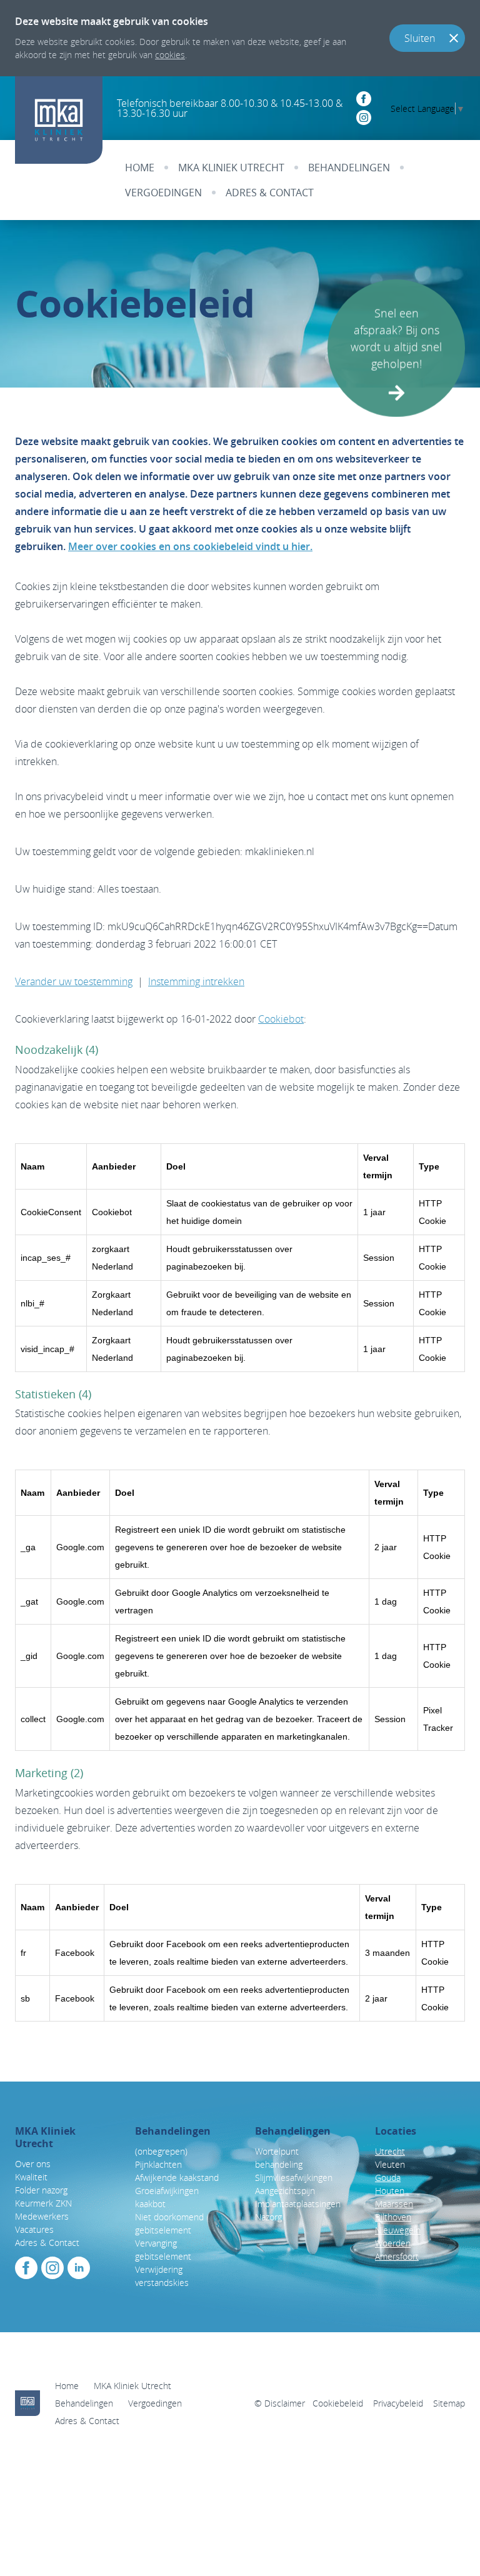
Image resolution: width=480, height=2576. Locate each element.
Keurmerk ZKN (43, 2203)
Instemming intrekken (196, 981)
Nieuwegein (398, 2230)
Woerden (393, 2243)
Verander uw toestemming (74, 981)
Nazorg (268, 2217)
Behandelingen (349, 168)
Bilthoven (393, 2217)
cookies (170, 55)
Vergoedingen (163, 193)
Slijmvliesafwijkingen (294, 2178)
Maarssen (394, 2204)
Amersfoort (397, 2256)
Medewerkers (42, 2216)
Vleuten (390, 2164)
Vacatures (34, 2229)
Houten (390, 2191)
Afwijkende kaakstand (178, 2178)
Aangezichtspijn (285, 2191)
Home (140, 168)
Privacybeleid (398, 2403)
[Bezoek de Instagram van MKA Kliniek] (52, 2268)
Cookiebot (281, 1019)
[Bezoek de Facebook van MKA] (26, 2268)
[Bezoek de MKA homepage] (27, 2403)
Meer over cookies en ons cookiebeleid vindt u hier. (190, 546)
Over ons (33, 2164)
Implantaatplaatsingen (298, 2204)
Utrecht (390, 2151)
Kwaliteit (31, 2177)
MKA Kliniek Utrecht (231, 168)
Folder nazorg (41, 2190)
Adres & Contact (270, 193)
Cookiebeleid (338, 2403)
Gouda (388, 2178)
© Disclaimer (280, 2403)
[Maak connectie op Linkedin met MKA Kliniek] (79, 2268)
